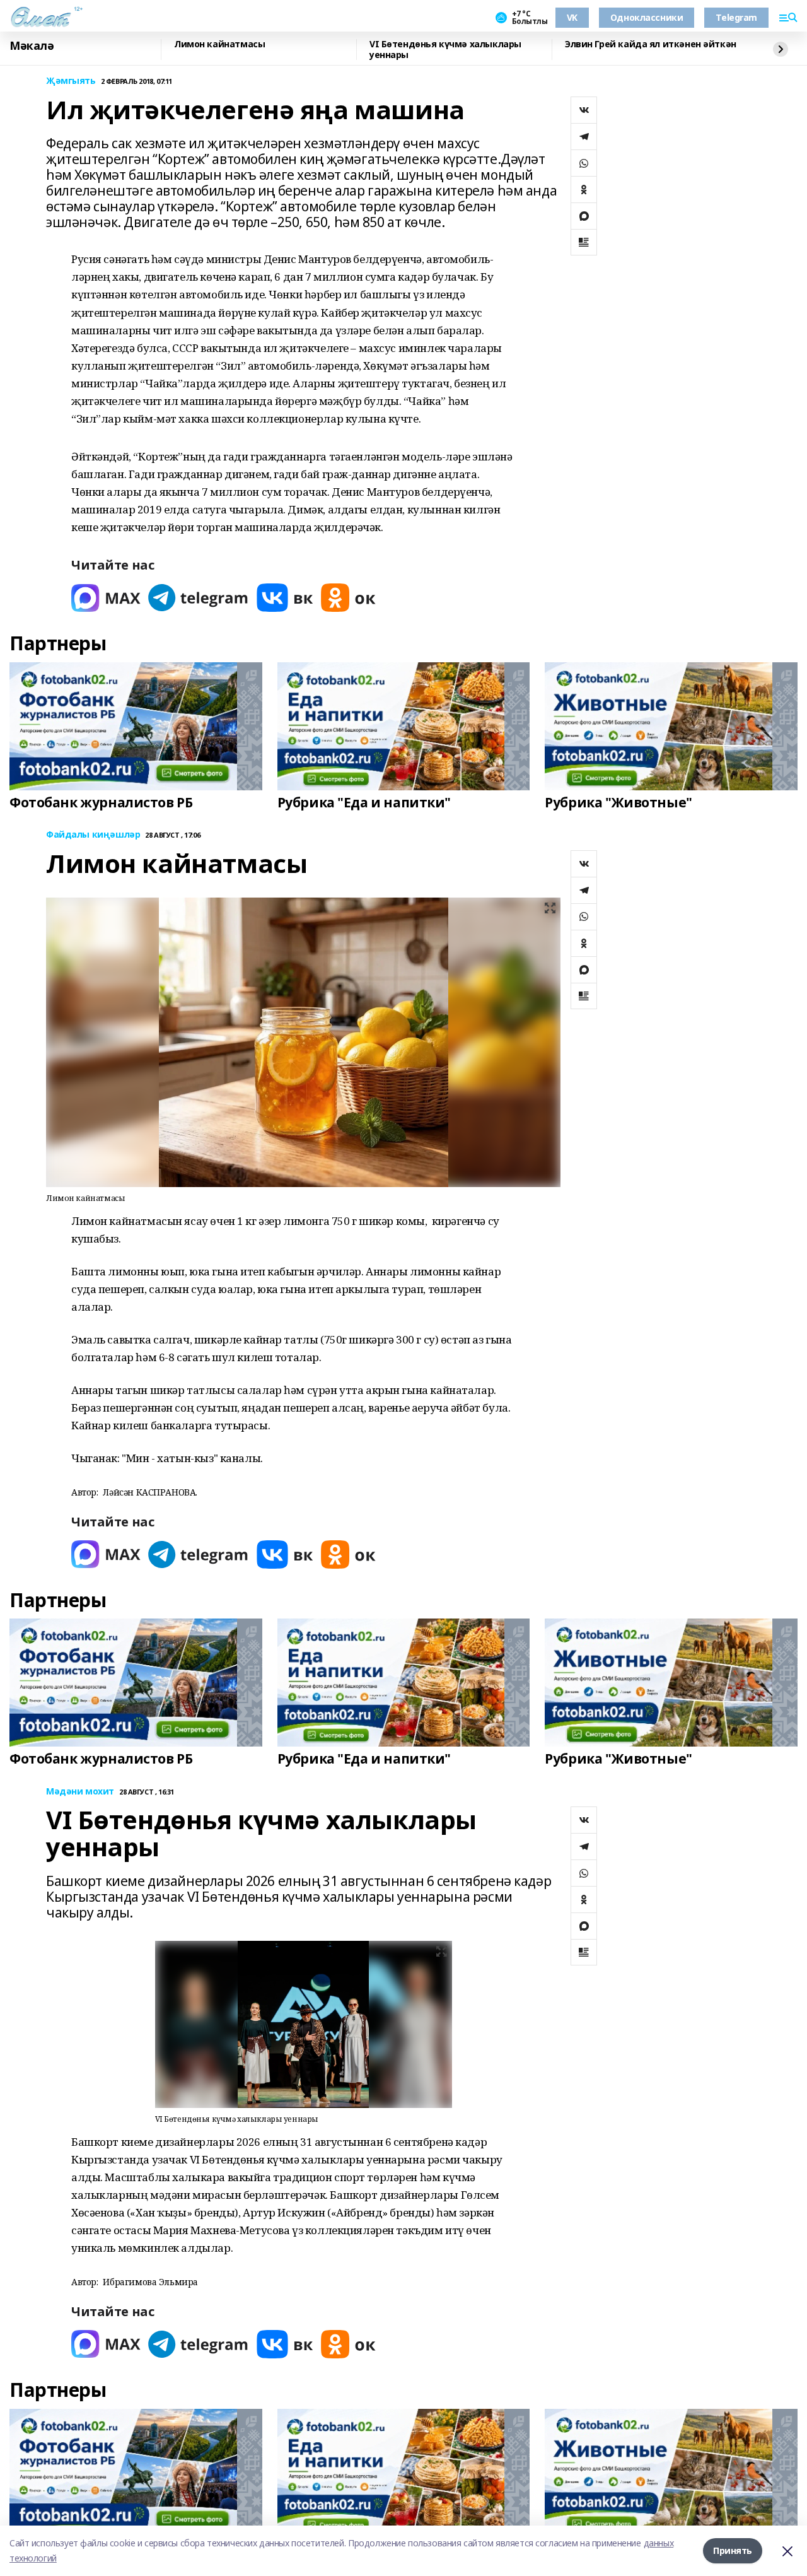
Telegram (736, 17)
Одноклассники (647, 17)
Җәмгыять (71, 81)
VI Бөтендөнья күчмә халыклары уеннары (445, 50)
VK (572, 17)
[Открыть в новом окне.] (106, 598)
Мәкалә (32, 46)
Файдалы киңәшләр (93, 835)
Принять (733, 2550)
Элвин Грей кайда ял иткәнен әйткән (651, 44)
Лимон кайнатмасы (219, 44)
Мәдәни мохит (80, 1792)
